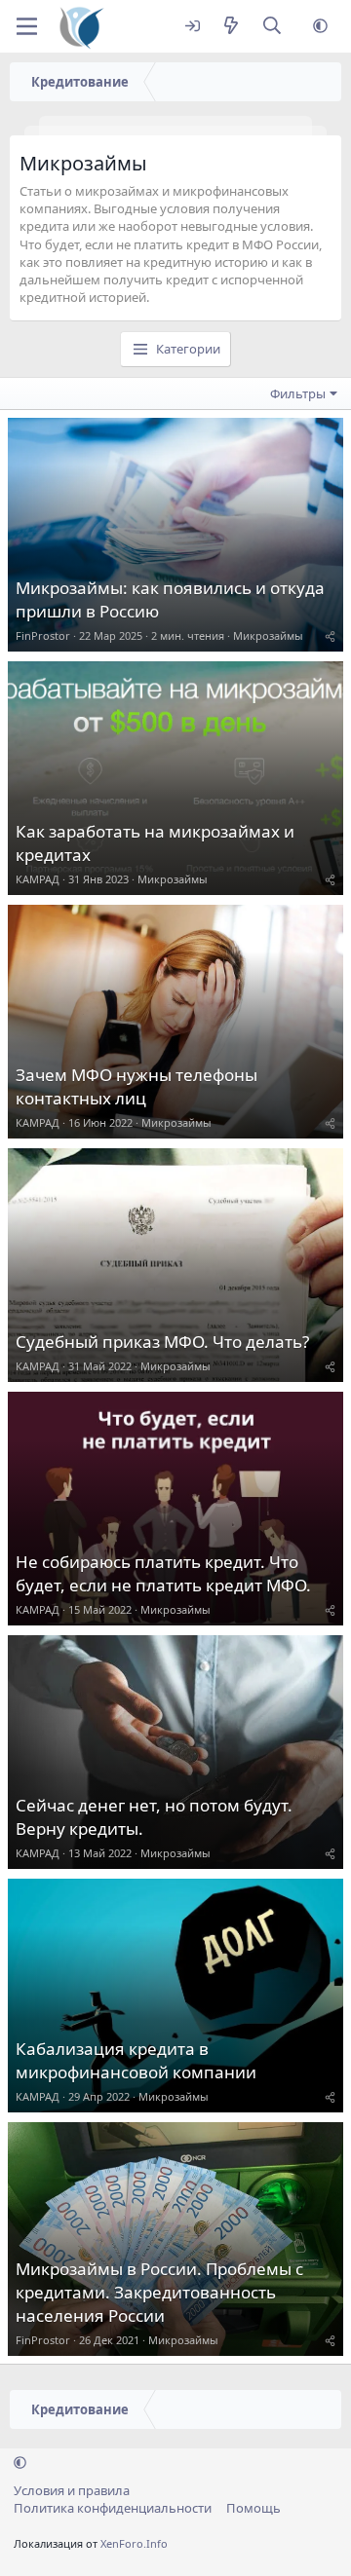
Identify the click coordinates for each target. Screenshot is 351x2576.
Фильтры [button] (298, 393)
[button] (320, 27)
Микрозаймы (268, 635)
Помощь (253, 2508)
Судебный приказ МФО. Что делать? (162, 1342)
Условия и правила (72, 2490)
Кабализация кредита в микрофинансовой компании (136, 2060)
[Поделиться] (330, 635)
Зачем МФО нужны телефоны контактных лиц (136, 1086)
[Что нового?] (231, 27)
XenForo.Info (134, 2543)
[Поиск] (273, 27)
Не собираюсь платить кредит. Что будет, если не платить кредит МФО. (163, 1573)
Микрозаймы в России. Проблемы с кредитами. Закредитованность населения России (159, 2292)
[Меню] (27, 26)
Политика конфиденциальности (113, 2508)
